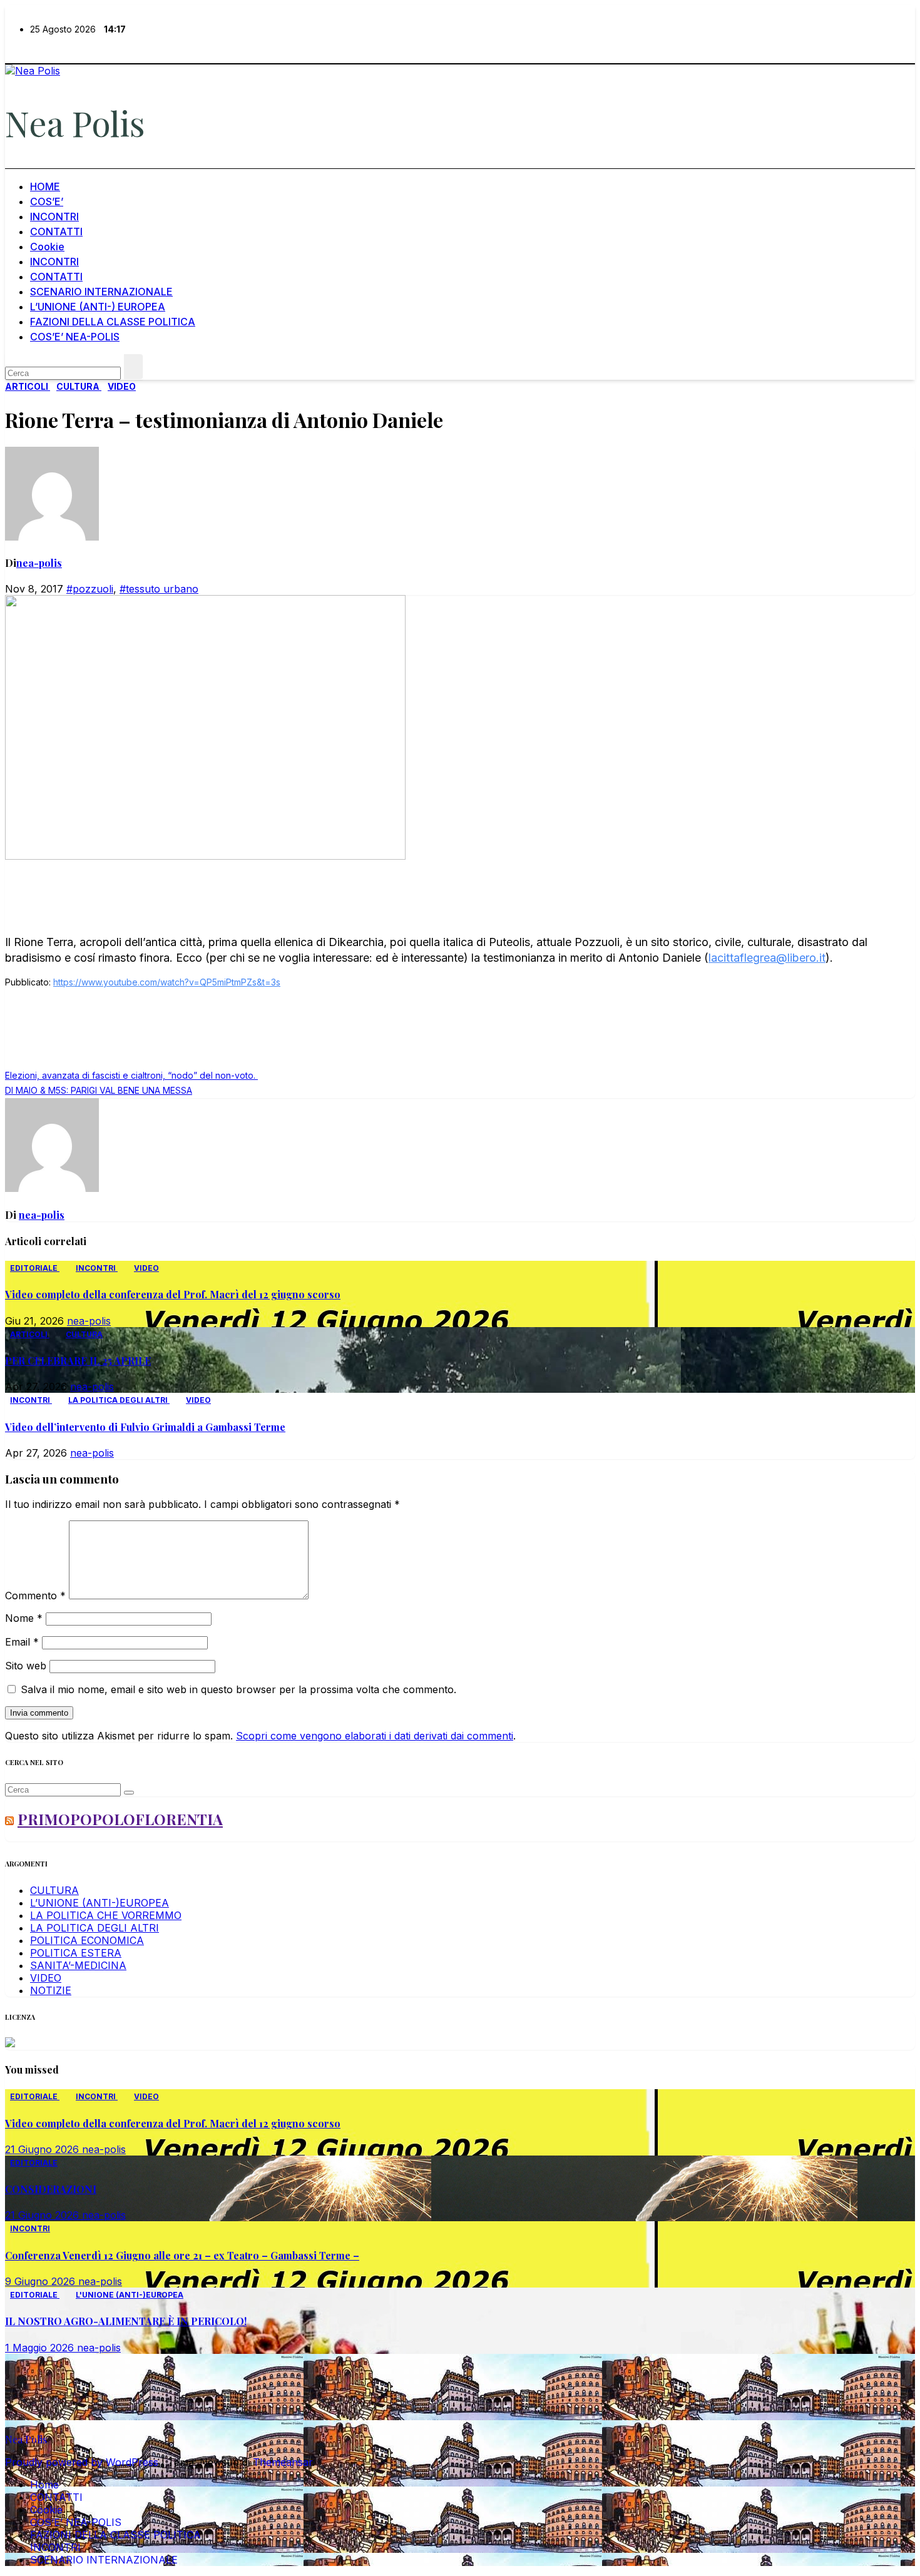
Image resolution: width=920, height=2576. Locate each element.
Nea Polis (75, 123)
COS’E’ (47, 201)
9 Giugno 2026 (42, 2281)
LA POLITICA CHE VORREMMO (106, 1915)
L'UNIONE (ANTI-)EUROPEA (130, 2295)
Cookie (47, 247)
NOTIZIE (51, 1990)
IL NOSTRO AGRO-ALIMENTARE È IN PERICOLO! (126, 2321)
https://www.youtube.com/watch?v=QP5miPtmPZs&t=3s (167, 982)
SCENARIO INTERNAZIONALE (101, 292)
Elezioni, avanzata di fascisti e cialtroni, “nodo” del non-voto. (131, 1075)
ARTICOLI (28, 386)
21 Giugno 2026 (43, 2149)
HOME (45, 186)
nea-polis (39, 563)
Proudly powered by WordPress (83, 2462)
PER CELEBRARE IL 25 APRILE (78, 1361)
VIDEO (122, 386)
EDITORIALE (35, 1268)
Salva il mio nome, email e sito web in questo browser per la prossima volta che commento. (238, 1689)
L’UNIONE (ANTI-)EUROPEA (100, 1903)
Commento (35, 1596)
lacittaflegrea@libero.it (767, 958)
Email (22, 1642)
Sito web (26, 1666)
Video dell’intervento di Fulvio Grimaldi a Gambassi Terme (145, 1427)
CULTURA (79, 386)
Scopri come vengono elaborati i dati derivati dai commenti (375, 1736)
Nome (24, 1618)
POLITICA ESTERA (76, 1953)
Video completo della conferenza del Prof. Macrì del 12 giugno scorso (173, 1294)
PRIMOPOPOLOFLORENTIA (120, 1819)
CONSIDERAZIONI (51, 2189)
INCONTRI (54, 216)
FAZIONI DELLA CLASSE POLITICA (113, 322)
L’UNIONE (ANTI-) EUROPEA (98, 307)
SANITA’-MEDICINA (78, 1965)
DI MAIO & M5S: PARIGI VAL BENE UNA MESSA (99, 1090)
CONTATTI (56, 232)
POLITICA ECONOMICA (87, 1940)
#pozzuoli (90, 589)
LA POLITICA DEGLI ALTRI (119, 1400)
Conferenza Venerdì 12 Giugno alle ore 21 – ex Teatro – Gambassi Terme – (182, 2255)
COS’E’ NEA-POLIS (75, 337)
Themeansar (283, 2462)
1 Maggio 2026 (41, 2348)
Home (44, 2485)
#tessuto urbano (159, 589)
